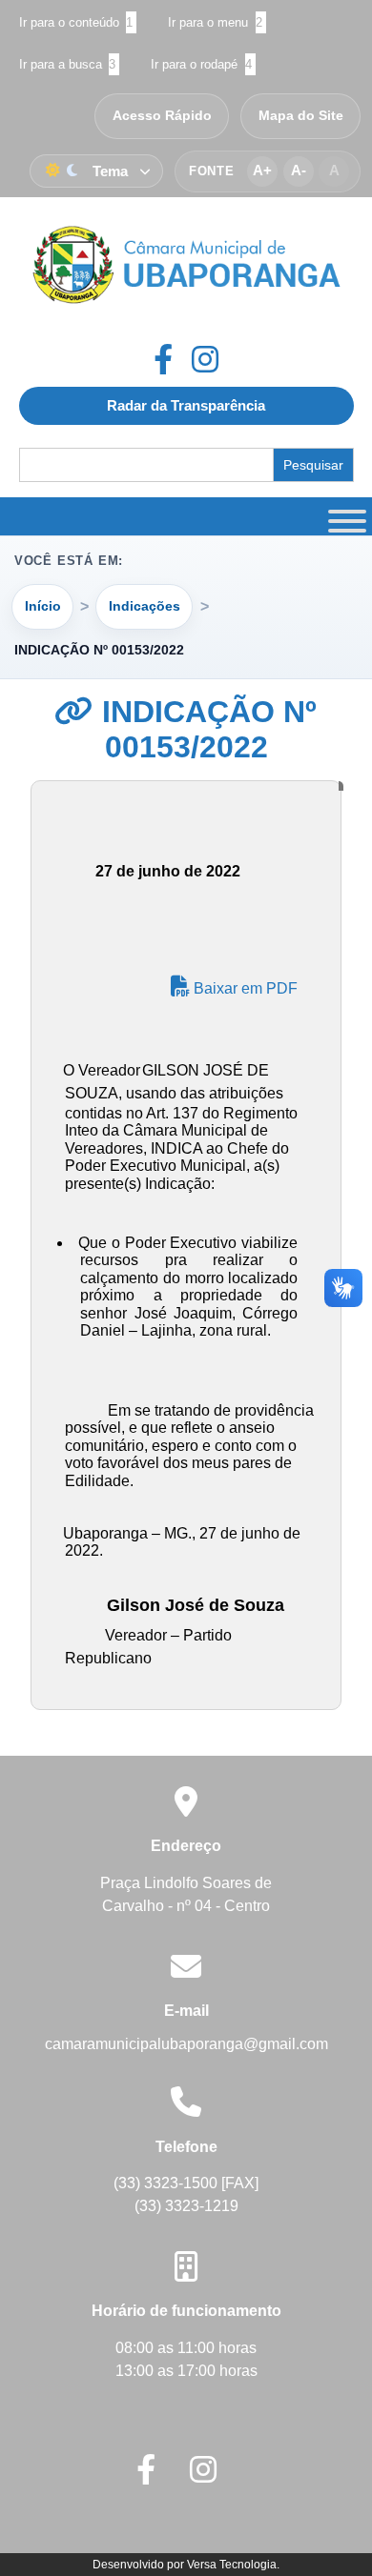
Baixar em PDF (244, 988)
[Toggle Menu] (344, 516)
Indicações (145, 606)
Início (43, 606)
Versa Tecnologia (232, 2565)
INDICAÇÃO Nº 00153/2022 (205, 729)
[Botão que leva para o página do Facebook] (173, 359)
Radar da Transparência (186, 405)
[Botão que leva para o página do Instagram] (205, 359)
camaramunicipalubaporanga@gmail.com (186, 2044)
